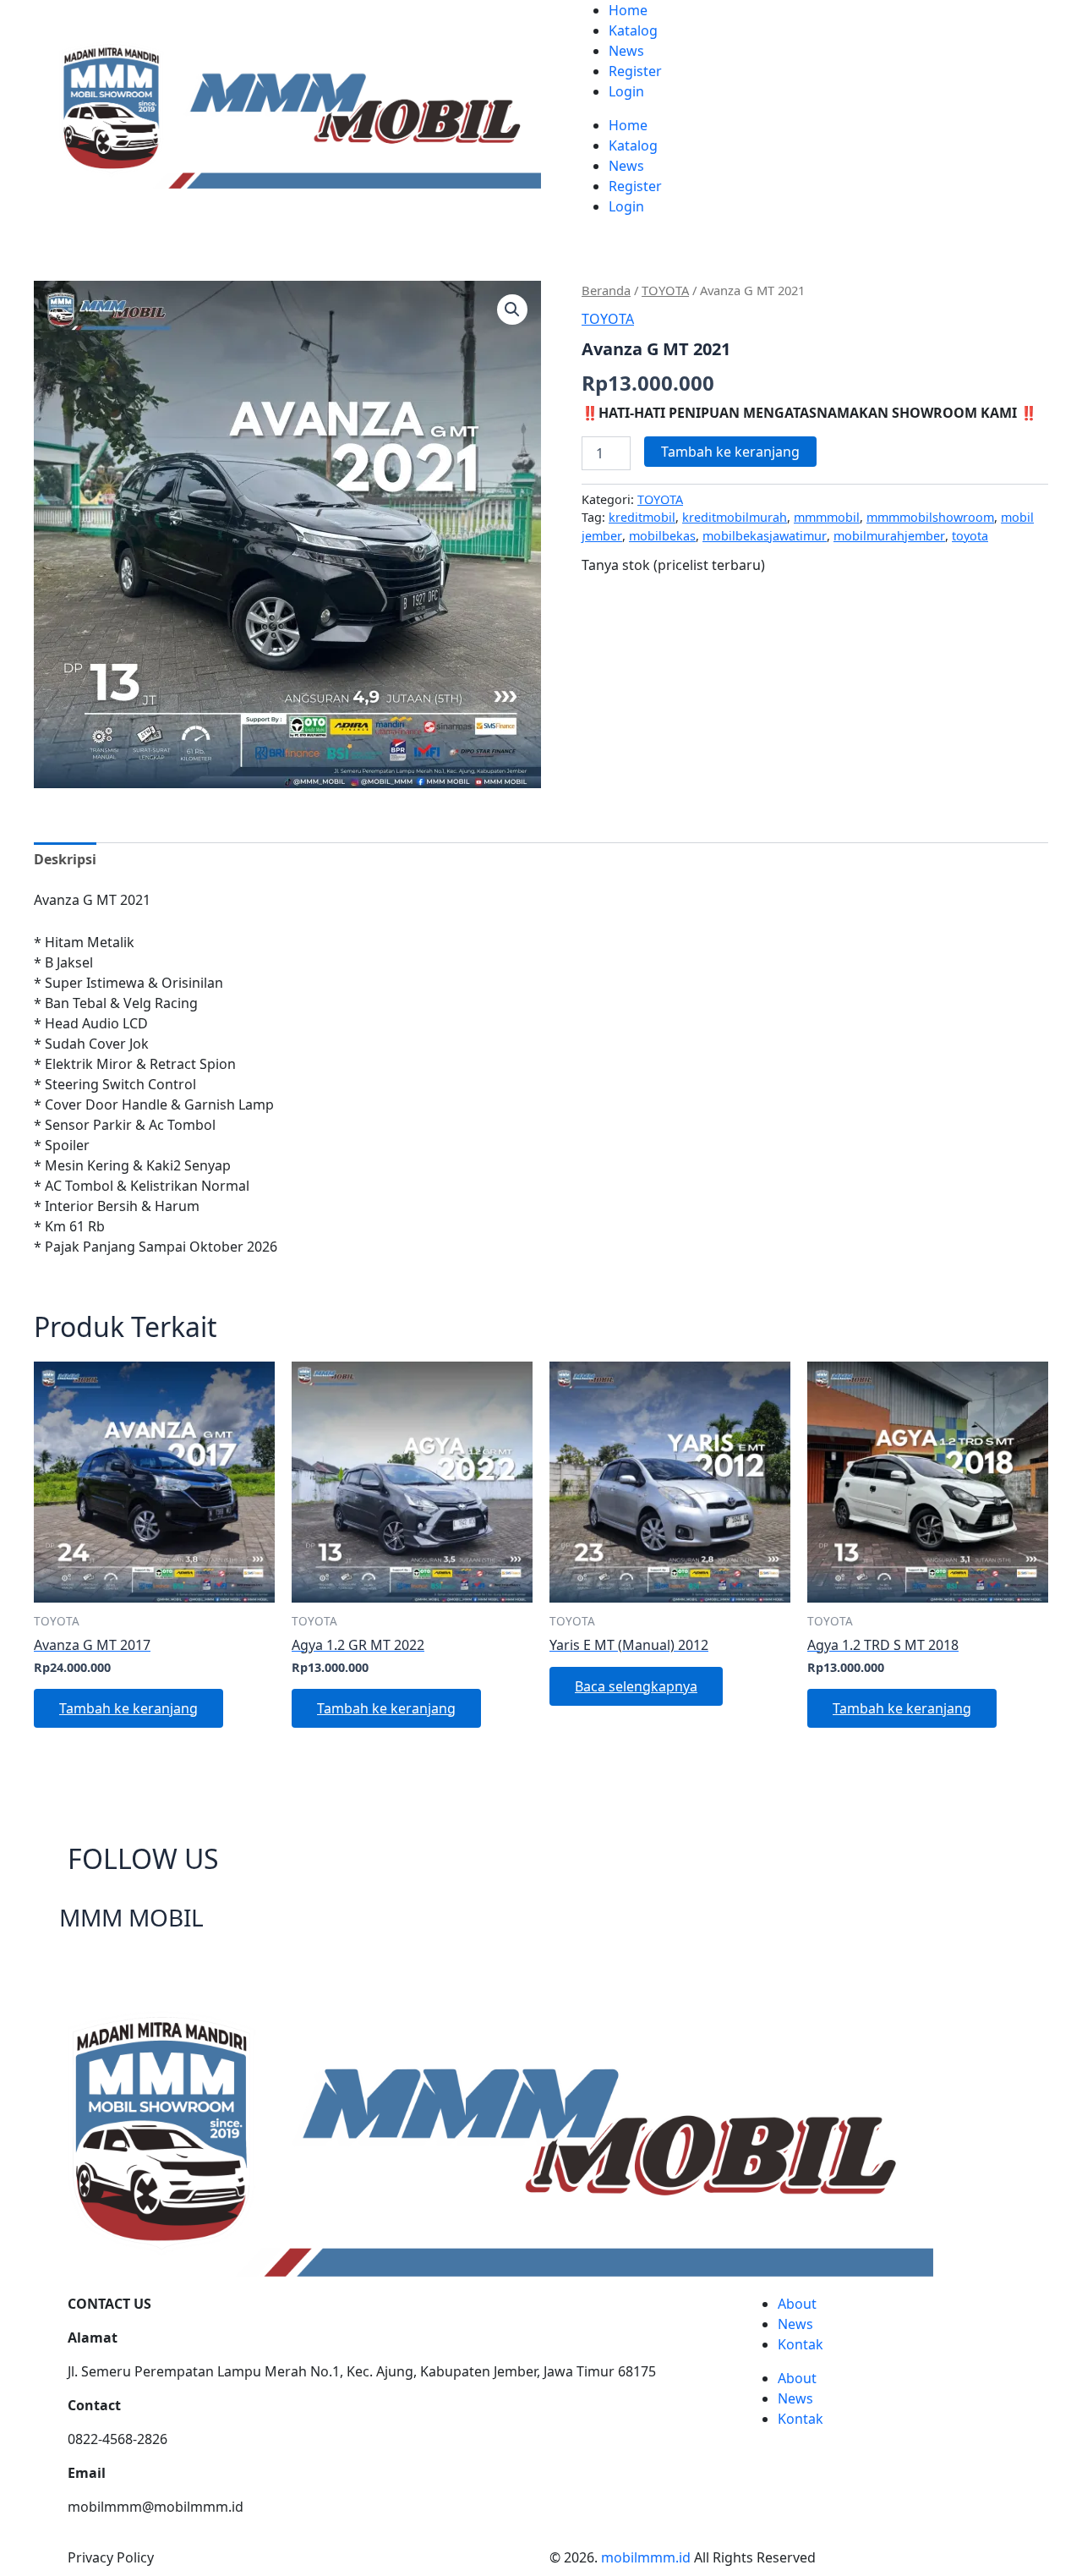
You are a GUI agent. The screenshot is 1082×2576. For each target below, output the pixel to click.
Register (635, 71)
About (797, 2304)
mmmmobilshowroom (930, 517)
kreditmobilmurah (735, 517)
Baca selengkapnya (636, 1686)
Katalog (633, 30)
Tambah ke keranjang (730, 452)
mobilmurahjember (889, 536)
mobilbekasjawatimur (765, 536)
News (626, 51)
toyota (970, 536)
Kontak (801, 2344)
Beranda (606, 290)
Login (626, 91)
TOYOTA (665, 290)
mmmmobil (827, 517)
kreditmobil (642, 517)
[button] (512, 310)
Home (628, 10)
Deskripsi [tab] (65, 859)
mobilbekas (662, 536)
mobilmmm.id (646, 2557)
